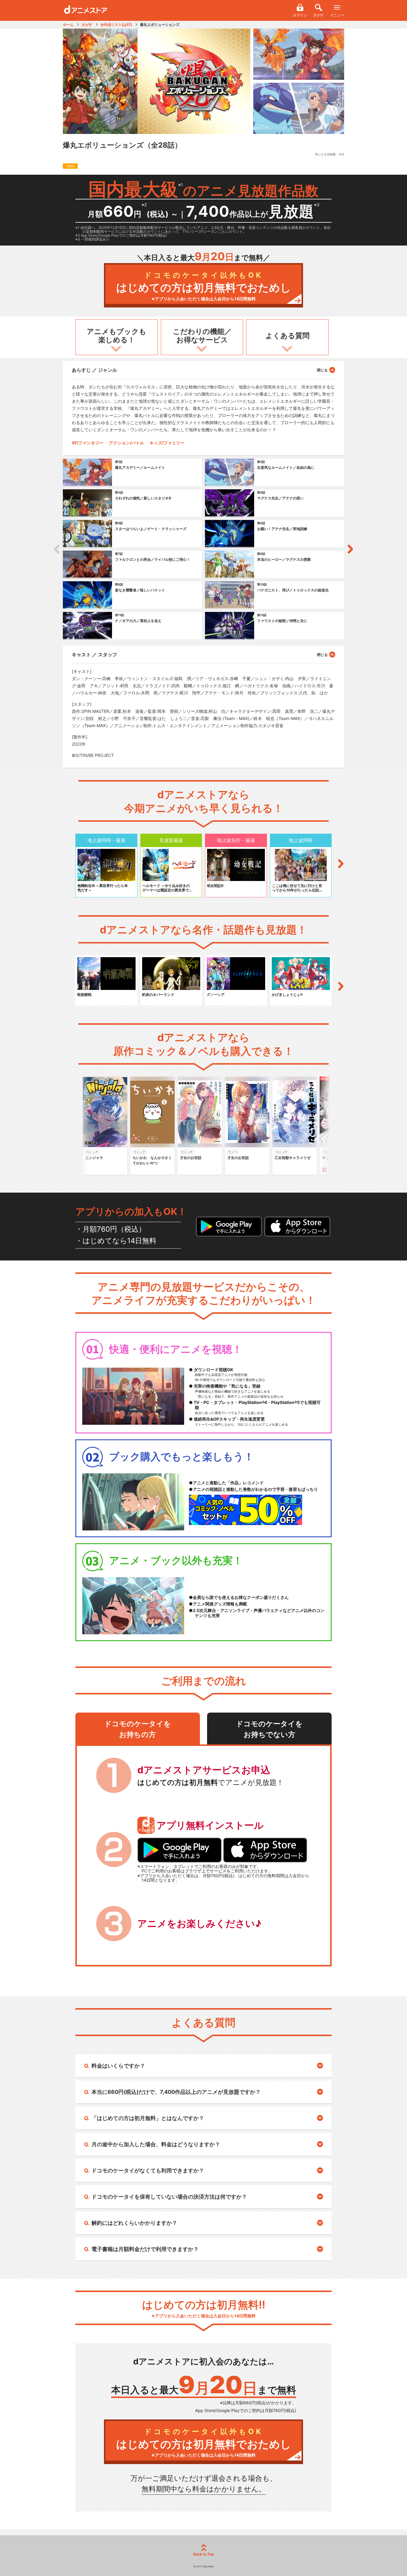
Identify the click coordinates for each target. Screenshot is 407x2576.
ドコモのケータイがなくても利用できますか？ (148, 2170)
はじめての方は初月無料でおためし (204, 286)
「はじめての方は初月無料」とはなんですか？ (148, 2118)
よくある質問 (288, 336)
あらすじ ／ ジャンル (94, 370)
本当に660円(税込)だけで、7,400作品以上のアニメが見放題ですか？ (176, 2092)
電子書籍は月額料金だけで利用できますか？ (145, 2249)
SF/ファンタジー (88, 443)
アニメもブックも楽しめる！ (116, 336)
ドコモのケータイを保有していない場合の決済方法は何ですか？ (169, 2197)
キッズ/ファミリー (167, 443)
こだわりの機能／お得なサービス (202, 336)
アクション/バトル (126, 443)
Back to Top (204, 2554)
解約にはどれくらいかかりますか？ (134, 2223)
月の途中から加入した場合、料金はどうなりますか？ (156, 2144)
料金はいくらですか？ (118, 2066)
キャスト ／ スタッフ (94, 654)
